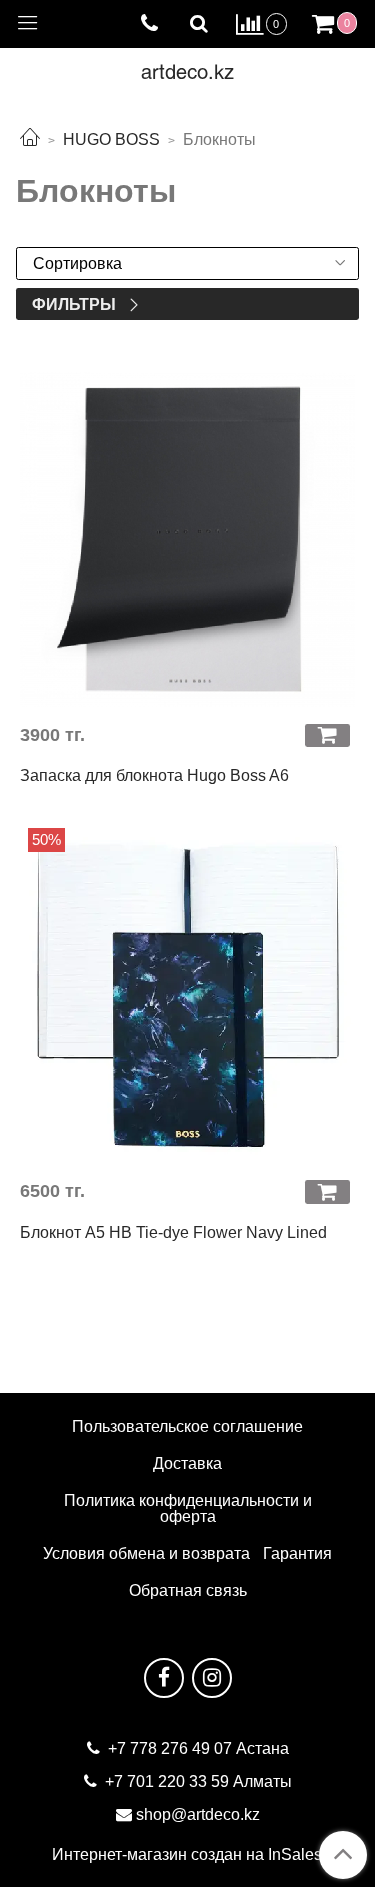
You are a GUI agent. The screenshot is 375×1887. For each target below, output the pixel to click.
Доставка (187, 1463)
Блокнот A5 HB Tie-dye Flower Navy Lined (173, 1232)
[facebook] (164, 1678)
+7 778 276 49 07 (172, 1748)
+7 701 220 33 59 (167, 1781)
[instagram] (212, 1678)
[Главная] (30, 139)
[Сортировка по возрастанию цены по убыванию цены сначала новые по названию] (187, 263)
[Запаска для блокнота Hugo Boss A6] (187, 539)
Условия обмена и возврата (146, 1553)
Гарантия (297, 1553)
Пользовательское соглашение (187, 1426)
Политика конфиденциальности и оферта (188, 1508)
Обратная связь (188, 1590)
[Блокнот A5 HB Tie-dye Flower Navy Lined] (187, 995)
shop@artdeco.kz (198, 1814)
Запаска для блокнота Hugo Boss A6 (154, 775)
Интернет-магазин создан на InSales (187, 1855)
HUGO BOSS (111, 139)
